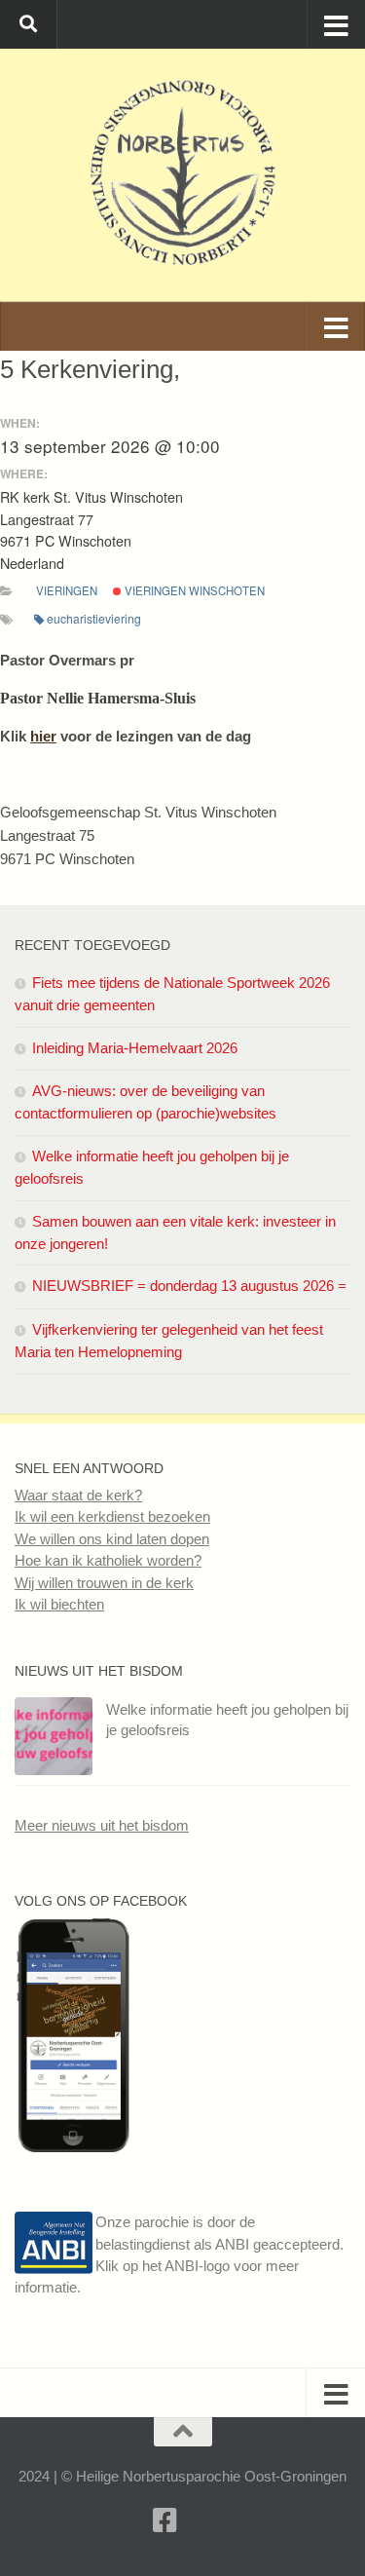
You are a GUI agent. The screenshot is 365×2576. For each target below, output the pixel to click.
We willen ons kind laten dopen (112, 1539)
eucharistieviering (94, 618)
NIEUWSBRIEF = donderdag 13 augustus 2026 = (189, 1286)
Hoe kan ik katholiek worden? (108, 1560)
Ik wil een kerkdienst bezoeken (112, 1516)
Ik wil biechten (59, 1604)
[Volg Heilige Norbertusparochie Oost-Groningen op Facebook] (73, 2147)
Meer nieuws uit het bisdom (102, 1825)
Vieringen (67, 590)
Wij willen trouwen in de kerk (104, 1583)
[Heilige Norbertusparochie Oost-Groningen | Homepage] (182, 175)
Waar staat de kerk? (78, 1495)
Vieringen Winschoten (193, 590)
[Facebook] (165, 2520)
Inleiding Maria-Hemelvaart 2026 (135, 1048)
